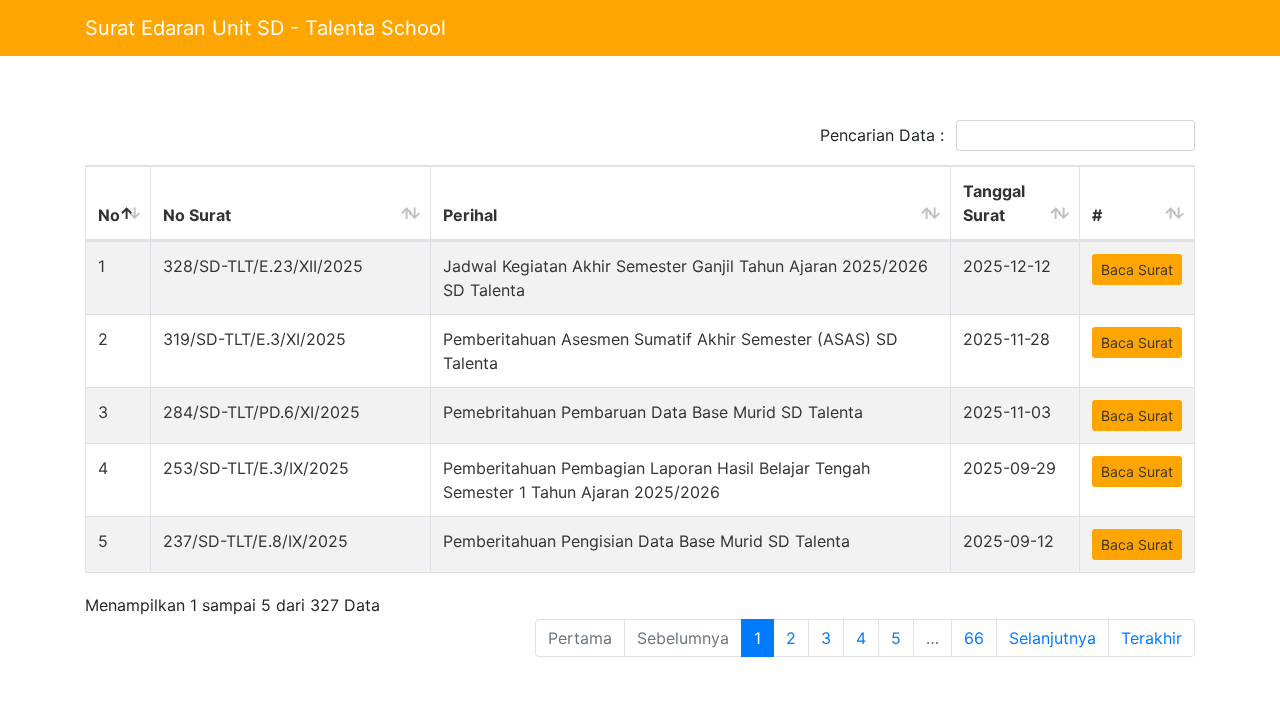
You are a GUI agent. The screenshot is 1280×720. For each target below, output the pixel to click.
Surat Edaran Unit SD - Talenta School (265, 28)
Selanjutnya (1052, 638)
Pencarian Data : (884, 135)
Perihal (470, 215)
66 (974, 638)
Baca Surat (1137, 269)
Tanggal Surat (994, 203)
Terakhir (1151, 638)
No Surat (197, 215)
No (109, 215)
